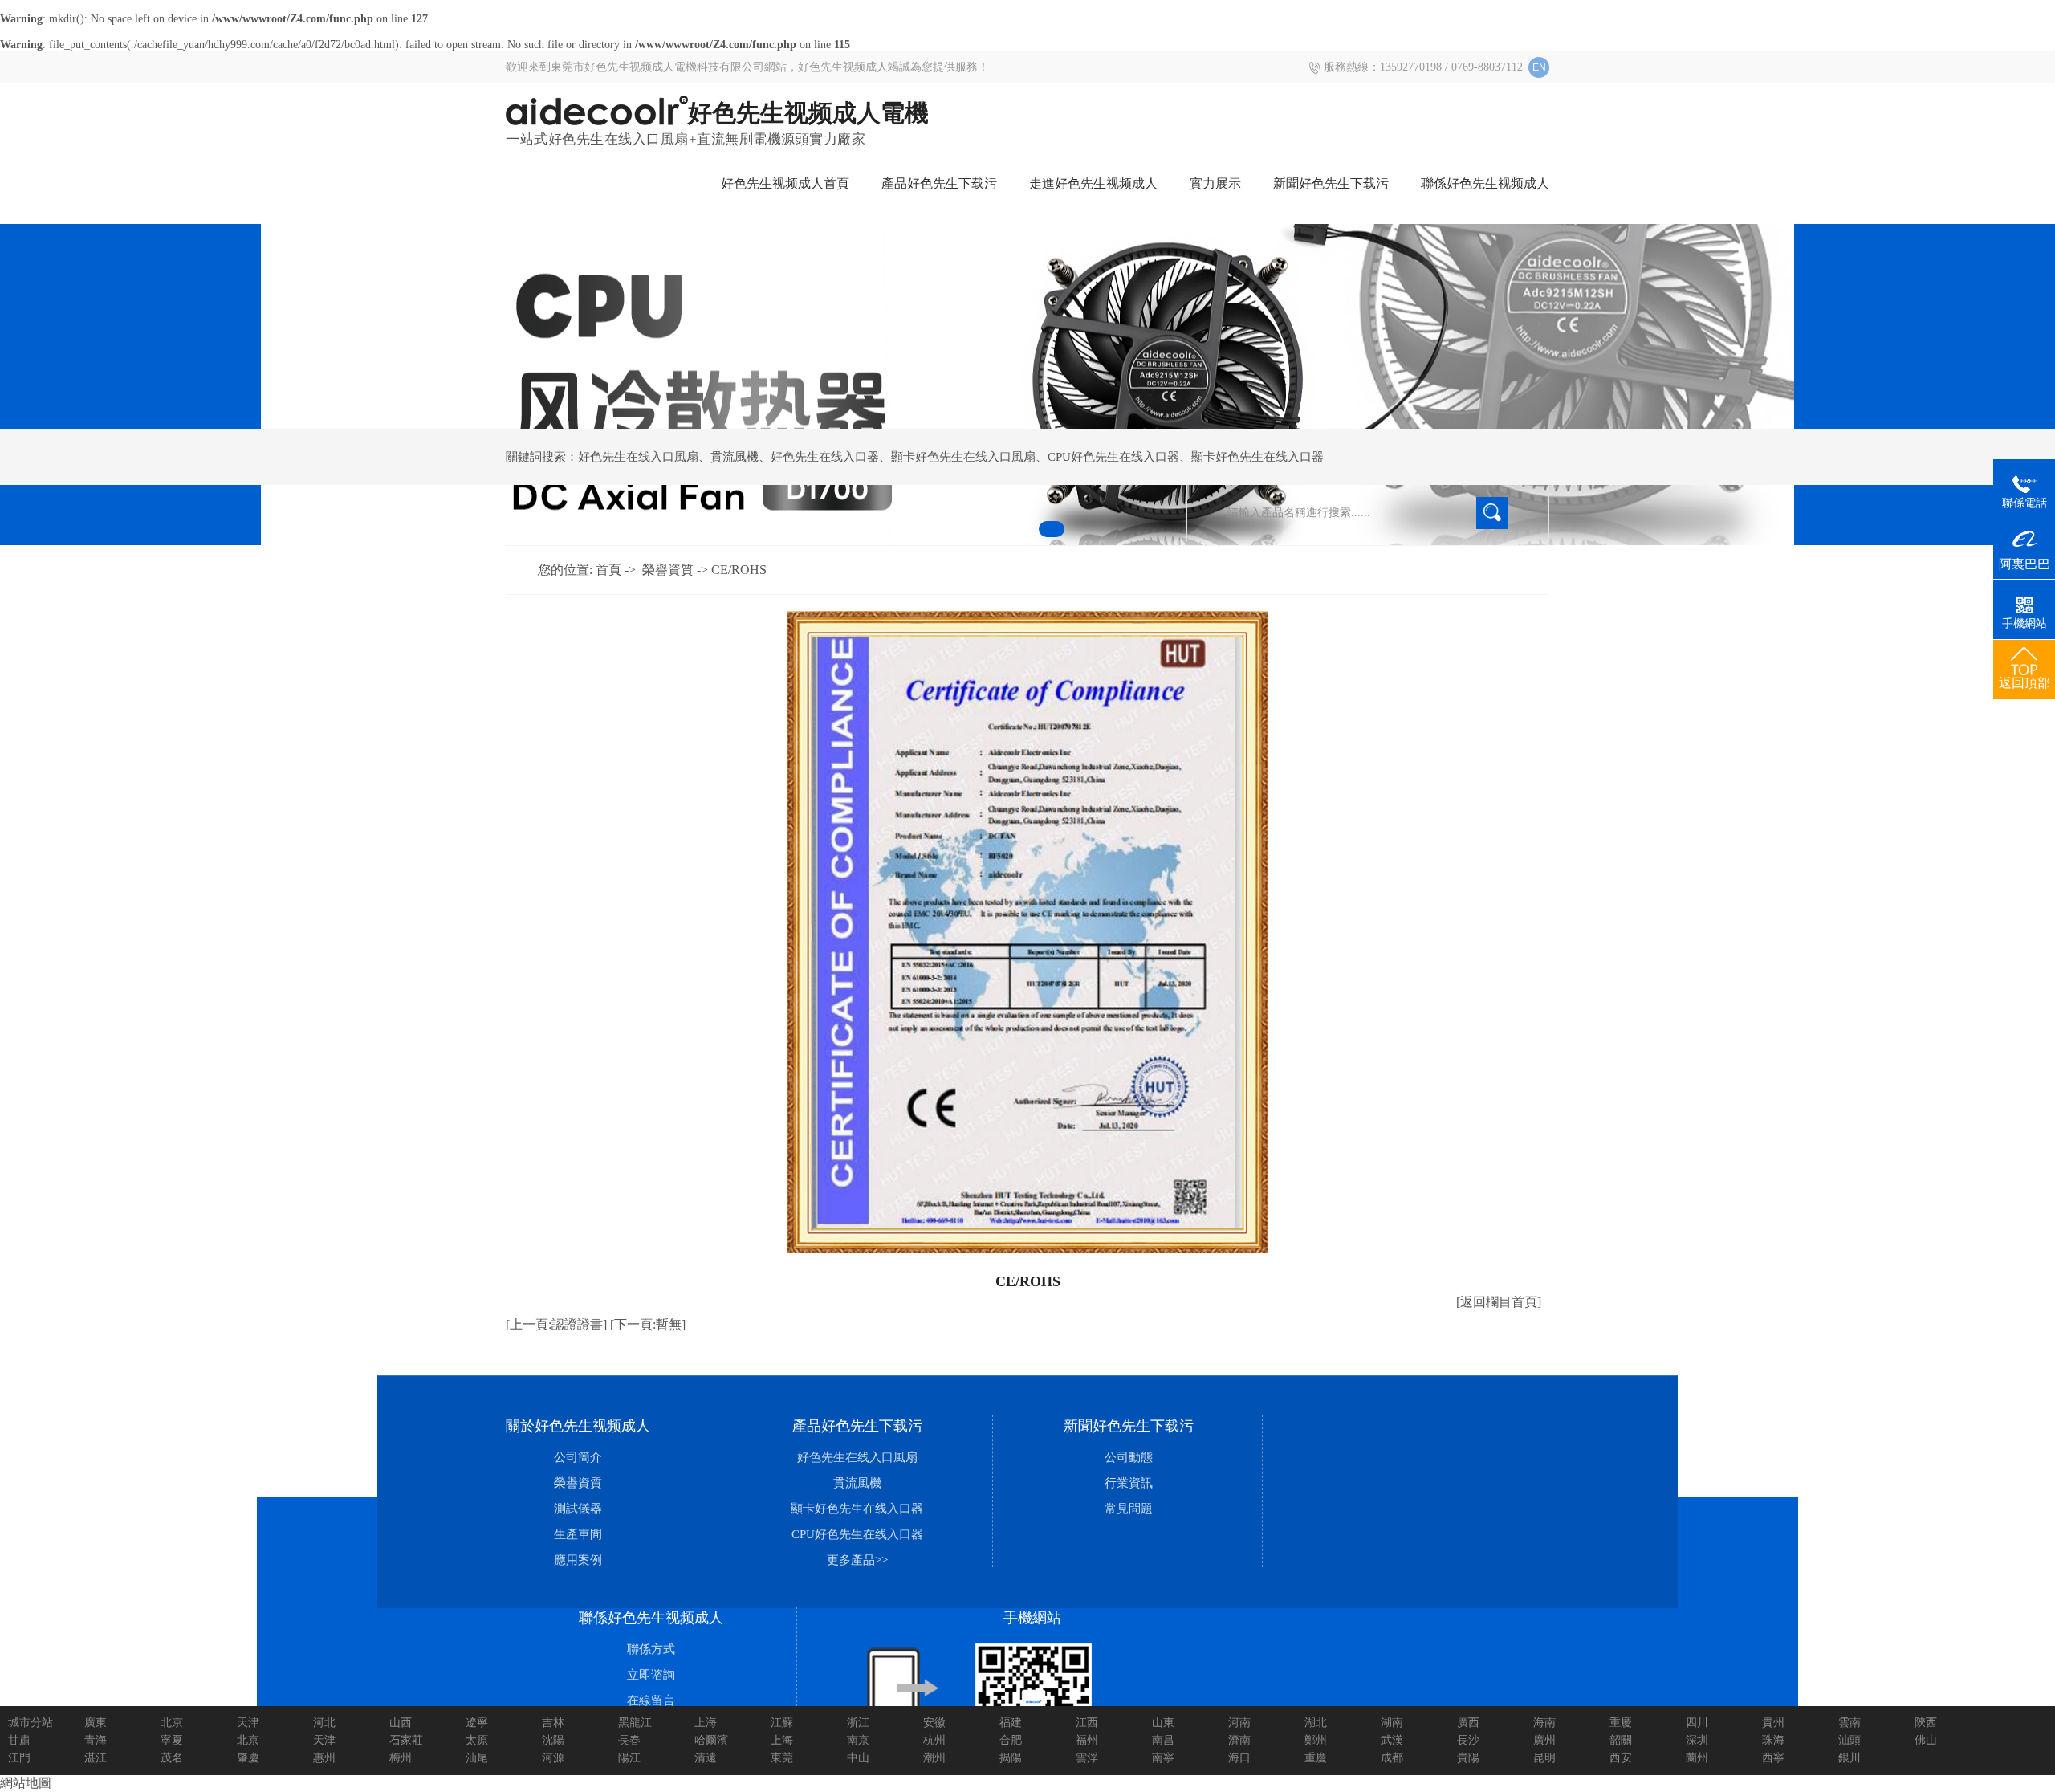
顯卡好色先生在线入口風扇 (963, 457)
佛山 (1926, 1740)
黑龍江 (635, 1723)
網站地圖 (26, 1783)
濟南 (1239, 1740)
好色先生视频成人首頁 (785, 183)
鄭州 (1316, 1740)
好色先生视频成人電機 (808, 113)
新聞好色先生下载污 (1331, 183)
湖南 (1392, 1723)
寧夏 (172, 1740)
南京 (858, 1740)
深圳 (1697, 1740)
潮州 (934, 1758)
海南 (1544, 1723)
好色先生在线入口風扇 (638, 457)
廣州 (1544, 1740)
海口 (1239, 1758)
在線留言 (651, 1700)
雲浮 (1087, 1758)
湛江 (96, 1758)
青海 (96, 1740)
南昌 (1163, 1740)
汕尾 (477, 1758)
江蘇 (782, 1723)
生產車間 (578, 1534)
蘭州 (1697, 1758)
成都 (1392, 1758)
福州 (1087, 1740)
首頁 (608, 570)
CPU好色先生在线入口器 (1113, 457)
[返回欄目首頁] (1499, 1302)
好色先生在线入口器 (825, 457)
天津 (248, 1723)
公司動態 (1129, 1457)
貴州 (1773, 1723)
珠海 (1773, 1740)
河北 (324, 1723)
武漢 (1392, 1740)
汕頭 (1849, 1740)
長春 (629, 1740)
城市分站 (31, 1723)
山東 (1163, 1723)
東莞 (782, 1758)
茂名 (172, 1758)
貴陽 (1468, 1758)
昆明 (1544, 1758)
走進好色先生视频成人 (1093, 183)
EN (1539, 67)
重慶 (1621, 1723)
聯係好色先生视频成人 (1485, 183)
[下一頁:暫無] (648, 1324)
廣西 (1468, 1723)
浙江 (858, 1723)
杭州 (934, 1740)
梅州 (401, 1758)
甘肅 (19, 1740)
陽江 (629, 1758)
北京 (172, 1723)
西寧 (1773, 1758)
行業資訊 (1129, 1483)
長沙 (1468, 1740)
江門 (19, 1758)
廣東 (96, 1723)
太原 (477, 1740)
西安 (1621, 1758)
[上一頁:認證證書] (556, 1324)
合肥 (1011, 1740)
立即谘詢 (651, 1675)
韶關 (1621, 1740)
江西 (1087, 1723)
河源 (553, 1758)
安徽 (934, 1723)
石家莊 (406, 1740)
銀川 (1849, 1758)
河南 (1239, 1723)
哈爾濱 (711, 1740)
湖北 (1316, 1723)
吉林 (553, 1723)
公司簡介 (578, 1457)
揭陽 (1011, 1758)
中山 (858, 1758)
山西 (401, 1723)
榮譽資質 (668, 570)
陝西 (1926, 1723)
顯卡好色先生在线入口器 (1257, 457)
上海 (706, 1723)
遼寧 (477, 1723)
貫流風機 (735, 457)
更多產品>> (857, 1560)
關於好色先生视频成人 (578, 1426)
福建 (1011, 1723)
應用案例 (578, 1560)
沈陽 (553, 1740)
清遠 (706, 1758)
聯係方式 (651, 1649)
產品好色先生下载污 (939, 183)
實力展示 (1215, 183)
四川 (1697, 1723)
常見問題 (1129, 1509)
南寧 (1163, 1758)
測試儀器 (578, 1509)
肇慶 (248, 1758)
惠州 (324, 1758)
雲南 (1849, 1723)
